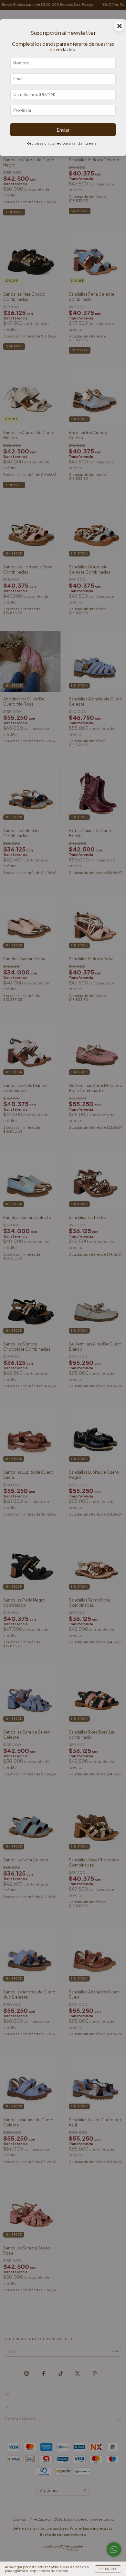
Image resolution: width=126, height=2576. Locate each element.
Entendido (108, 2569)
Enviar (63, 130)
